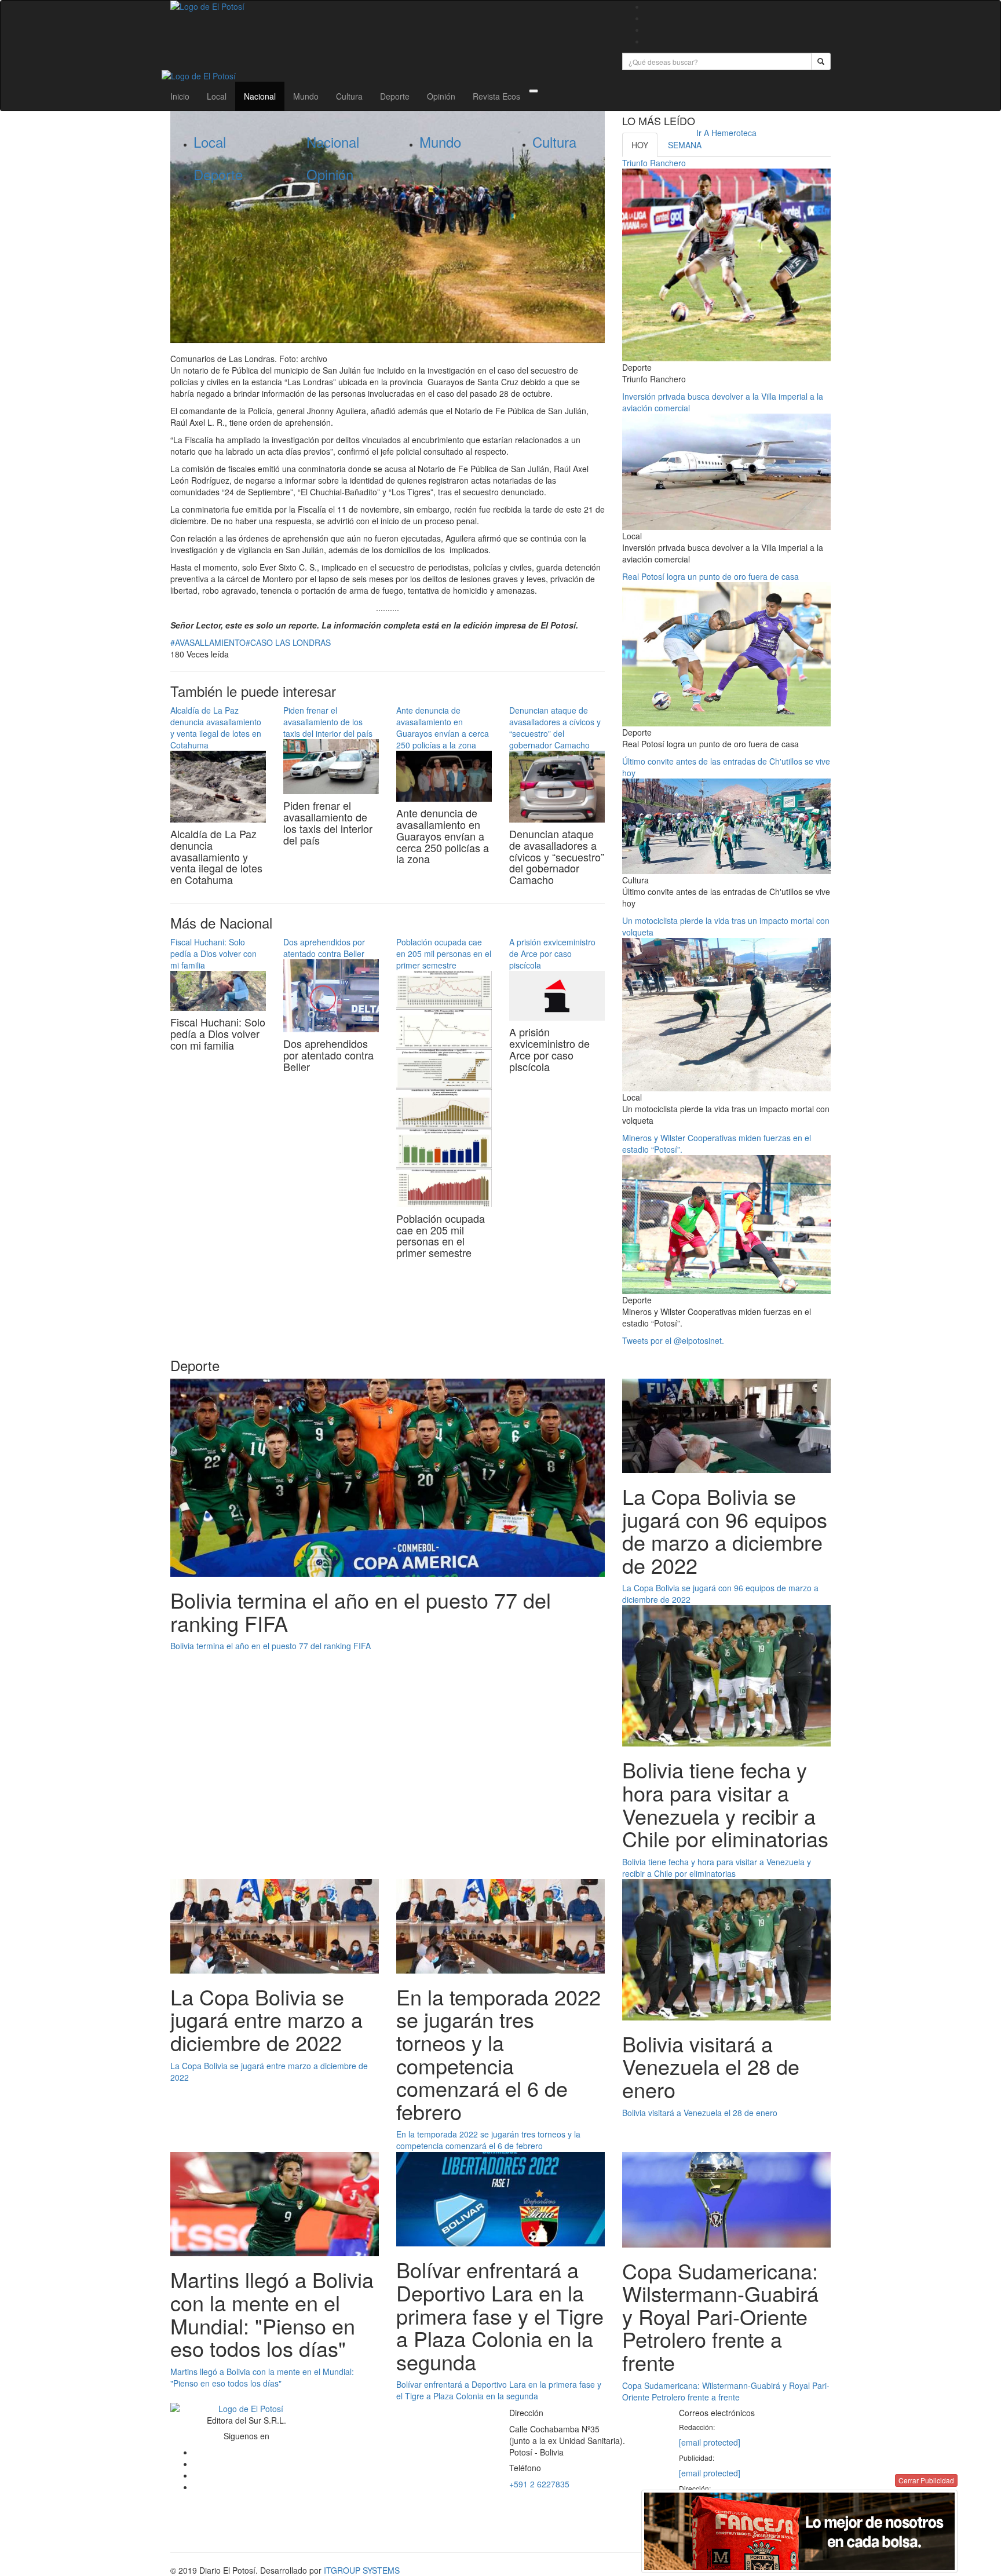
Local (217, 96)
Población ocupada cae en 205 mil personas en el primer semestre (444, 953)
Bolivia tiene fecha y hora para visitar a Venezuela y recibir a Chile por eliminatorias (717, 1868)
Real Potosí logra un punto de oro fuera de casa (710, 576)
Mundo (306, 96)
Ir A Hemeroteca (726, 133)
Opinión (441, 96)
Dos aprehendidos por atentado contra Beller (324, 948)
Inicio (180, 96)
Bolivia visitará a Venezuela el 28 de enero (700, 2113)
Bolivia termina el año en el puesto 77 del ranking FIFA (271, 1646)
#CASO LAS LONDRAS (288, 642)
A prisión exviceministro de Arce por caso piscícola (552, 953)
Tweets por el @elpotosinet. (673, 1340)
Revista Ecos (496, 96)
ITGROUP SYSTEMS (362, 2570)
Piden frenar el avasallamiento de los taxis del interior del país (328, 722)
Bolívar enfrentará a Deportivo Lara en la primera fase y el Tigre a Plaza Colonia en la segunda (499, 2390)
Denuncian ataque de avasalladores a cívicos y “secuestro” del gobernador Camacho (555, 728)
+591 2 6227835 (539, 2484)
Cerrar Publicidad (926, 2480)
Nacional (260, 96)
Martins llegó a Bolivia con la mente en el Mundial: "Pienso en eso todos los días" (262, 2377)
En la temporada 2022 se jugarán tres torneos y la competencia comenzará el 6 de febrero (488, 2140)
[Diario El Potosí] (388, 6)
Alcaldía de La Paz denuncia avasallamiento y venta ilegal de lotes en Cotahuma (216, 728)
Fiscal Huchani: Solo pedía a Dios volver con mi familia (213, 953)
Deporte (395, 96)
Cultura (349, 96)
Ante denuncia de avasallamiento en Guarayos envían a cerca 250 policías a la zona (443, 728)
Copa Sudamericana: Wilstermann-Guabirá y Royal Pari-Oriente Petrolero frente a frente (726, 2391)
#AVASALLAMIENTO (208, 642)
